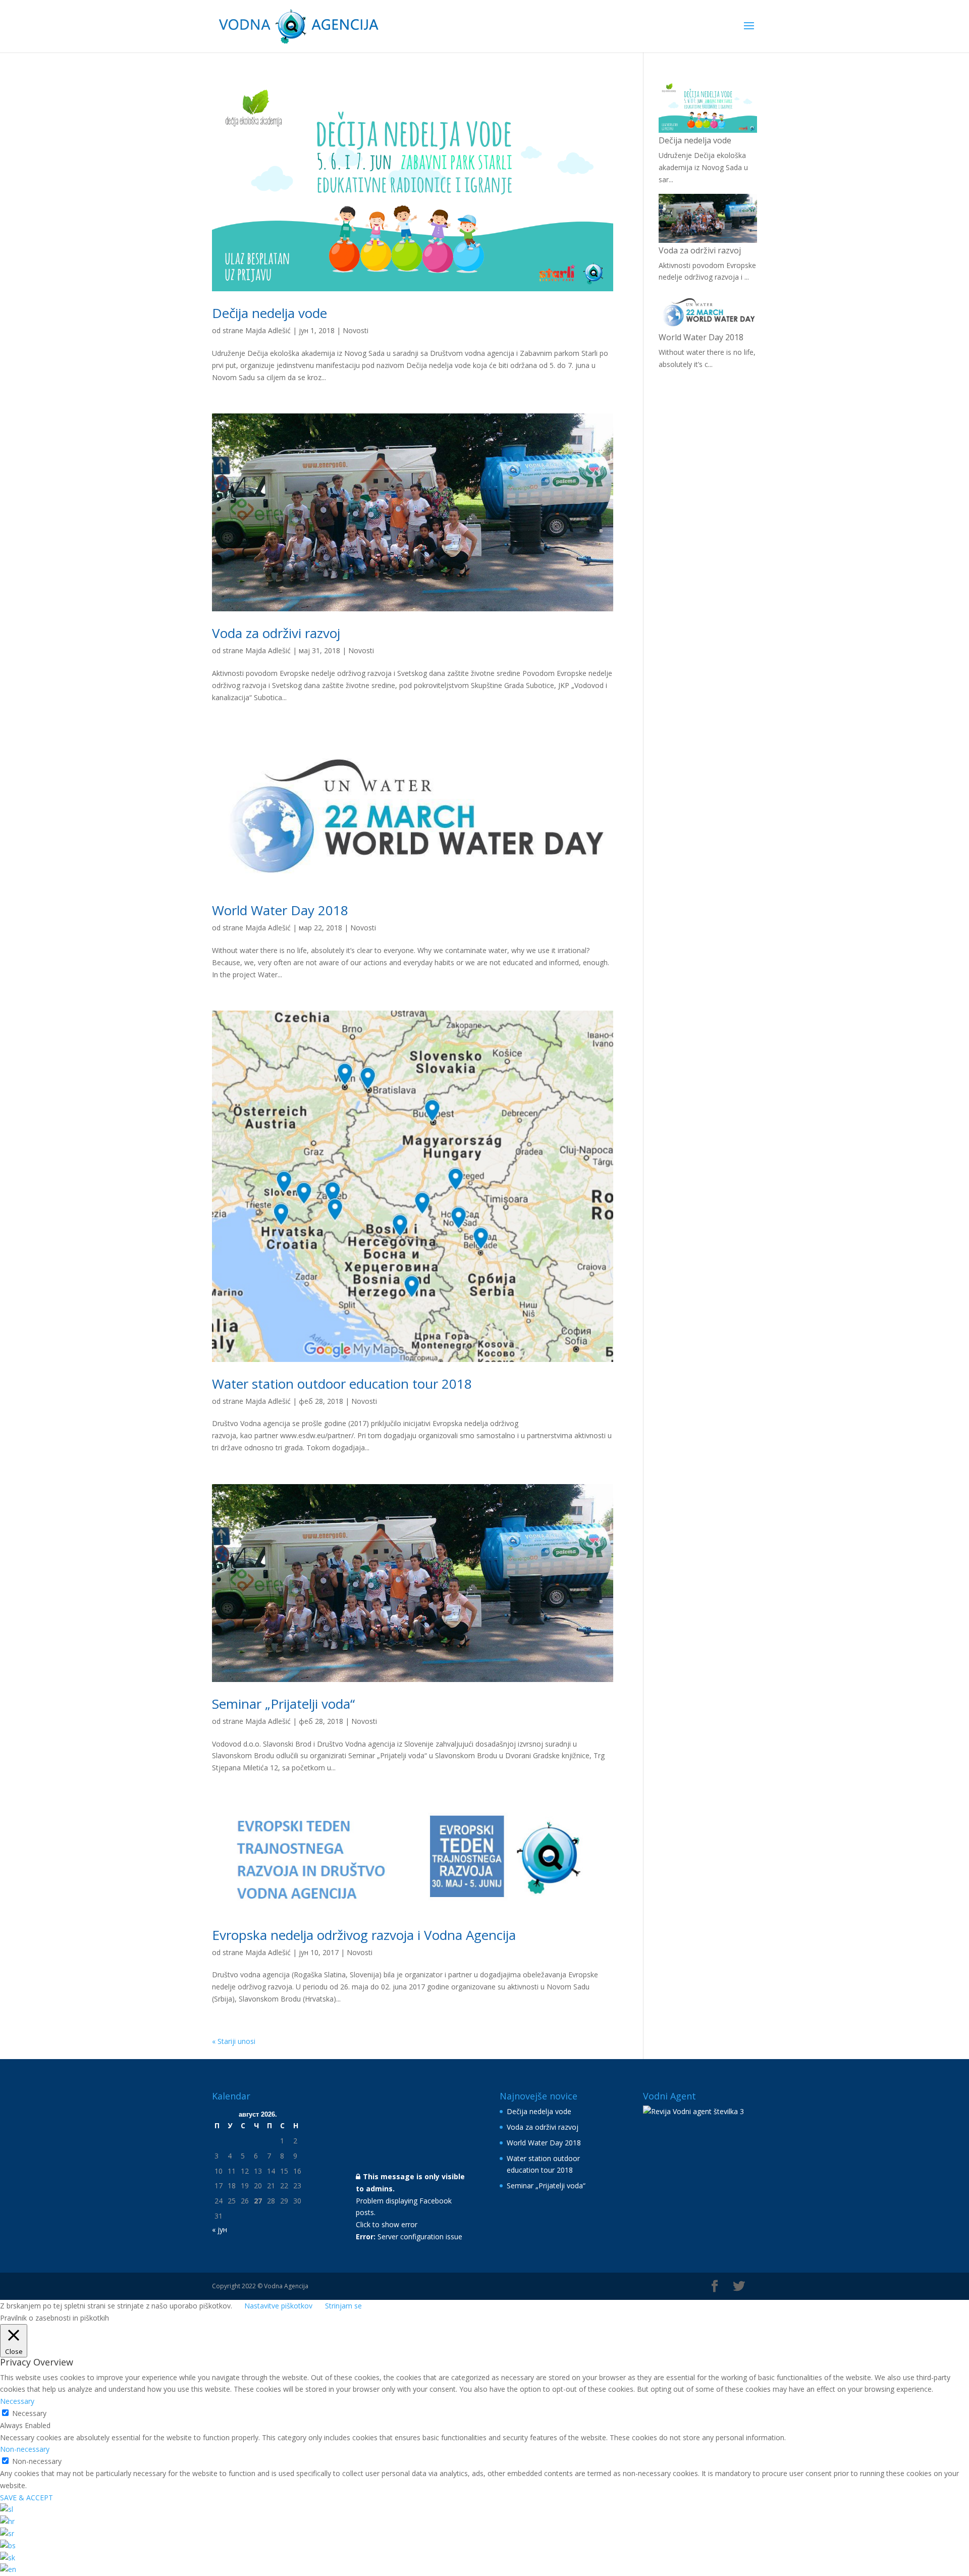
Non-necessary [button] (25, 2449)
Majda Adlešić (268, 330)
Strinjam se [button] (343, 2306)
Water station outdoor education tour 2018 (342, 1384)
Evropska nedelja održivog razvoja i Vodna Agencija (364, 1935)
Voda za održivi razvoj (276, 633)
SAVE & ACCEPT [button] (26, 2498)
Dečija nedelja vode (270, 313)
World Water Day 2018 (280, 910)
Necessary (29, 2413)
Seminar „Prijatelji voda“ (283, 1704)
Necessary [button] (17, 2401)
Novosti (356, 330)
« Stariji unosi (234, 2041)
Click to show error (387, 2224)
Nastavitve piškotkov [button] (278, 2306)
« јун (220, 2229)
